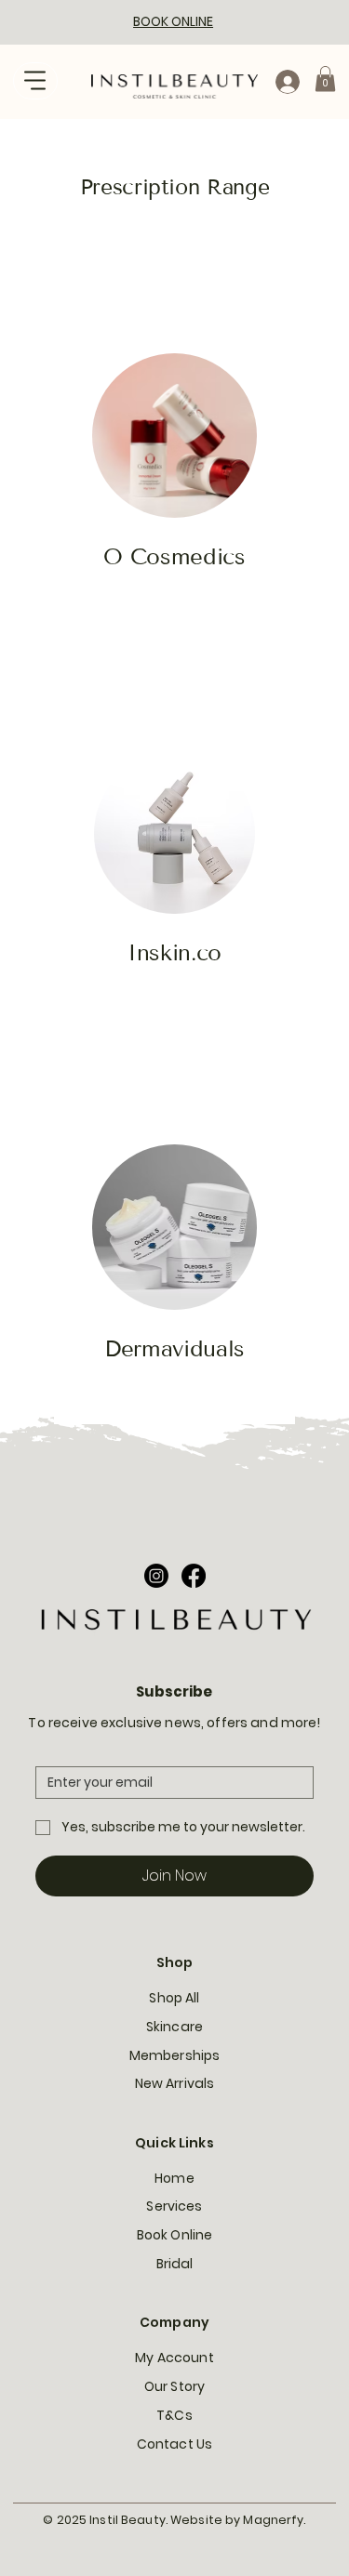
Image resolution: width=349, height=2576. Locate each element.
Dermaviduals (174, 1348)
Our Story (174, 2386)
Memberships (175, 2055)
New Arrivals (175, 2083)
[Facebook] (194, 1576)
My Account (174, 2358)
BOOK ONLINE (173, 21)
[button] (325, 79)
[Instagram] (156, 1576)
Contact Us (174, 2444)
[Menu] (35, 81)
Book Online (175, 2235)
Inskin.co (174, 952)
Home (174, 2178)
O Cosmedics (174, 556)
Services (174, 2206)
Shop (175, 1962)
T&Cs (174, 2415)
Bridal (175, 2264)
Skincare (174, 2027)
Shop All (174, 1998)
